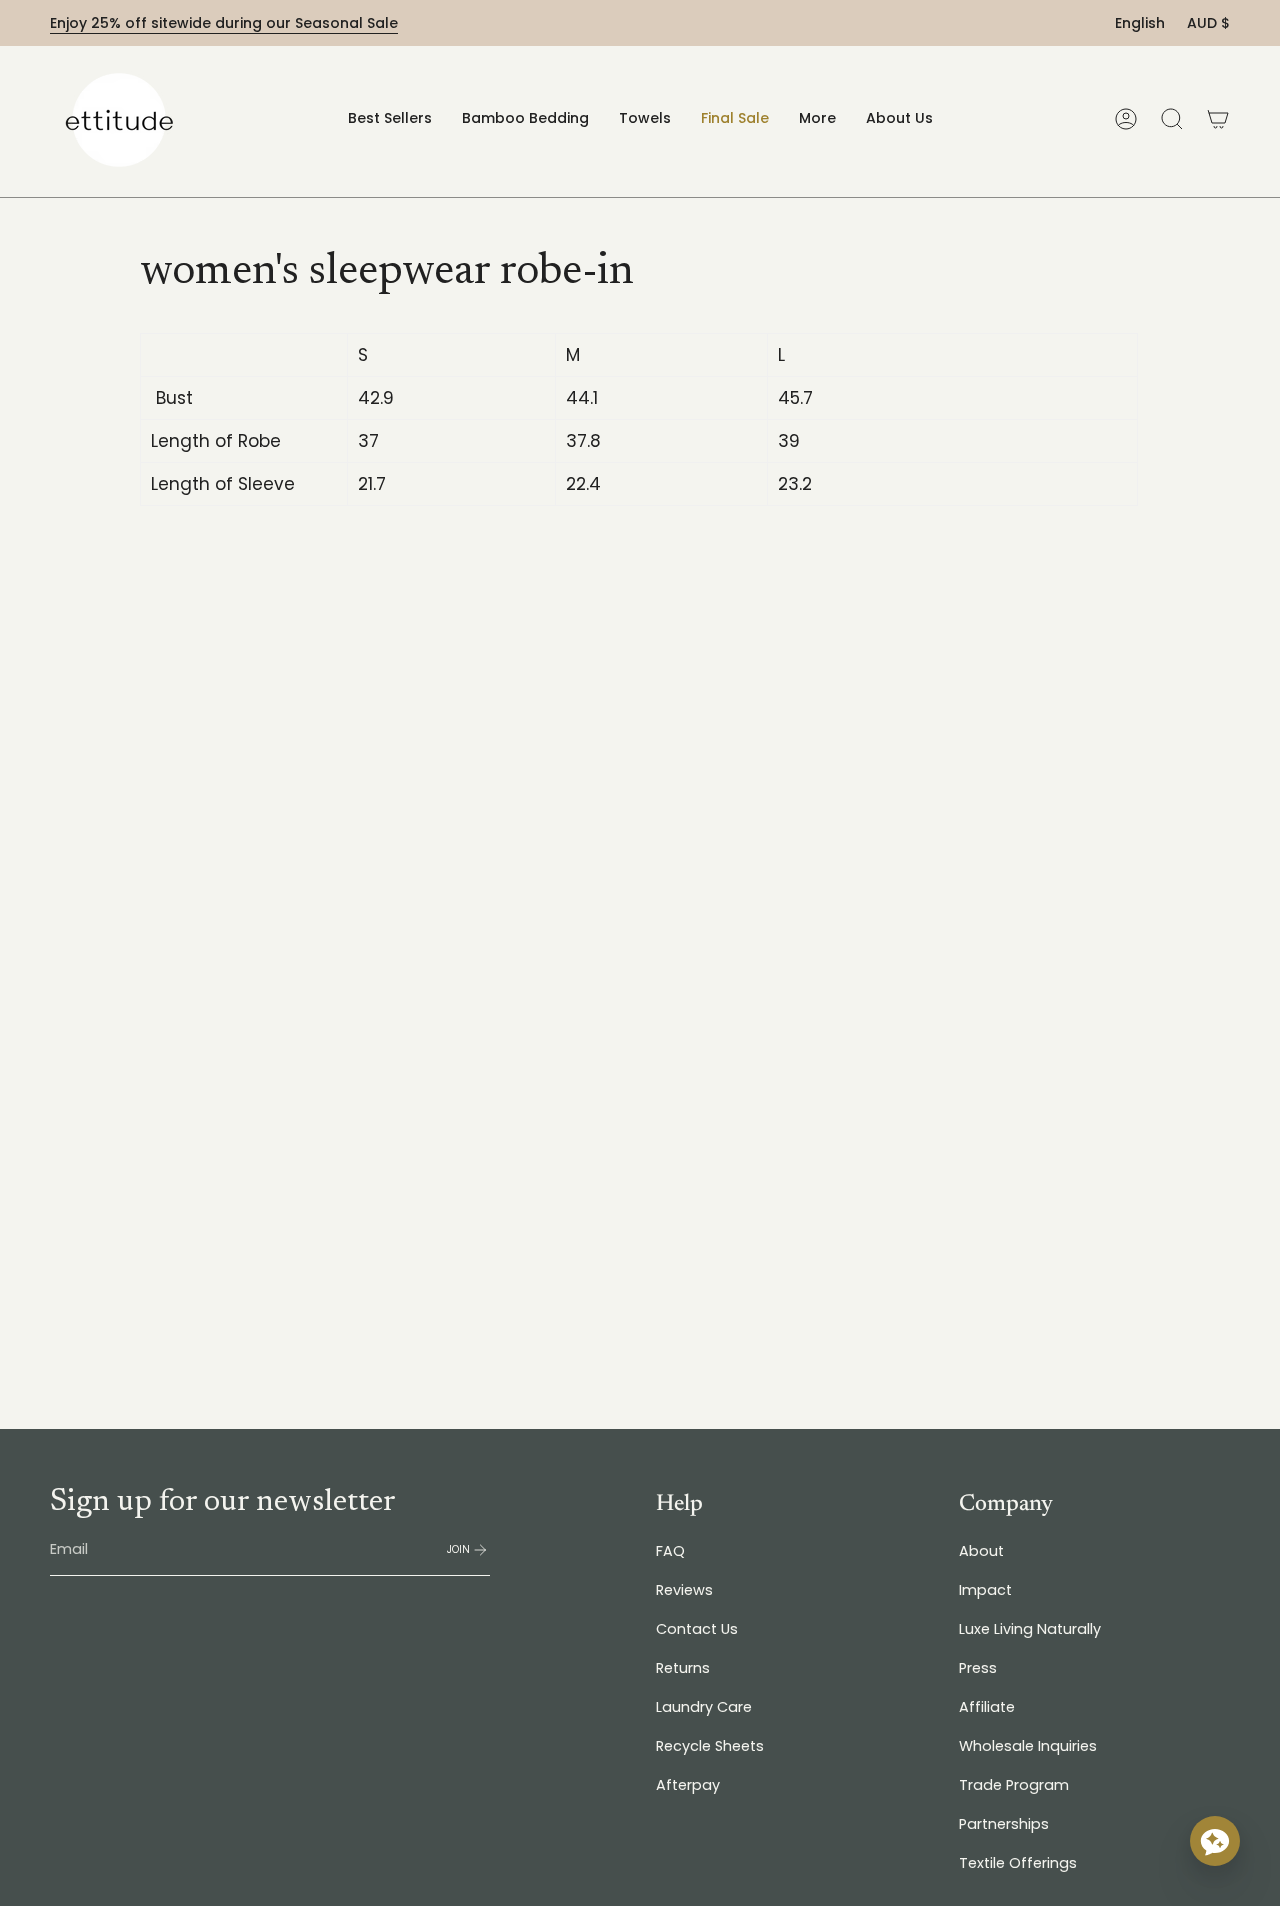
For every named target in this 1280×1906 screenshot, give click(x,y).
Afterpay (688, 1785)
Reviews (684, 1590)
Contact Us (697, 1629)
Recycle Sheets (710, 1746)
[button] (525, 118)
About (981, 1551)
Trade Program (1014, 1785)
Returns (683, 1668)
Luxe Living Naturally (1030, 1629)
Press (978, 1668)
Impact (985, 1590)
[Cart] (1218, 119)
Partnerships (1004, 1824)
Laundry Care (704, 1707)
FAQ (670, 1551)
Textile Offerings (1018, 1863)
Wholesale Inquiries (1028, 1746)
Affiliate (987, 1707)
